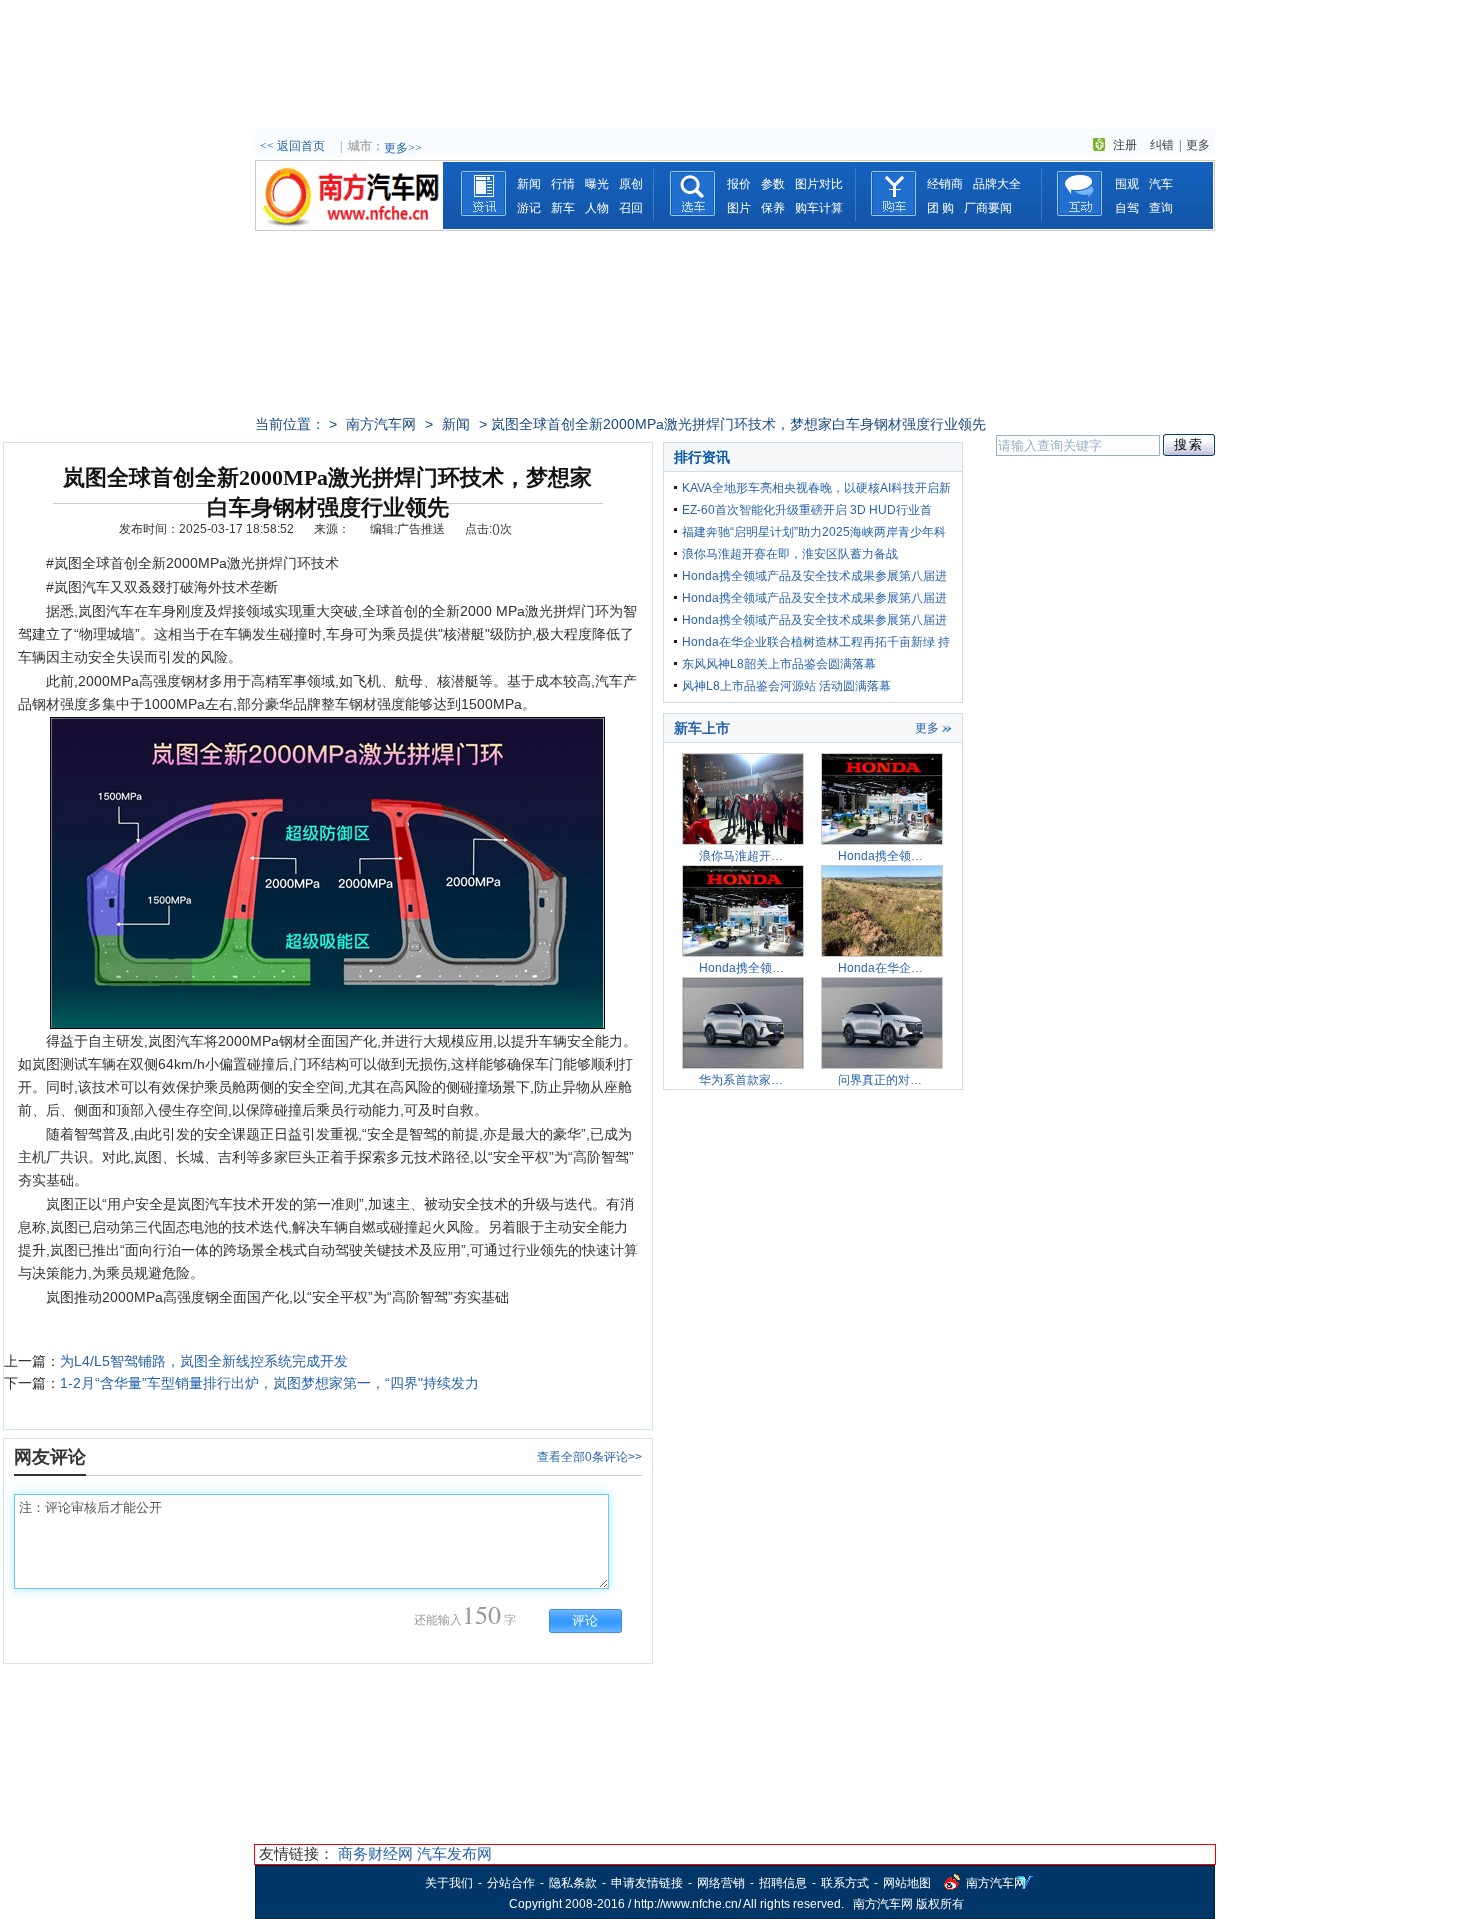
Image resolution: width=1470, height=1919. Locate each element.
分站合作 (511, 1883)
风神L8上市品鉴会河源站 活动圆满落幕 (786, 686)
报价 (739, 184)
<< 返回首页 (292, 146)
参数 (773, 184)
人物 (597, 208)
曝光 (597, 184)
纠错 (1162, 145)
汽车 (1161, 184)
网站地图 (907, 1883)
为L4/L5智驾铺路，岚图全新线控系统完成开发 (204, 1361)
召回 (631, 208)
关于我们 (449, 1883)
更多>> (403, 148)
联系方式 (845, 1883)
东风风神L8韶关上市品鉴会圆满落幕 (779, 664)
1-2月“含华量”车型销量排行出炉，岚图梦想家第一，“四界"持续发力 (269, 1383)
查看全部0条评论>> (589, 1457)
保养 (773, 208)
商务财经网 (375, 1853)
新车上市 (702, 728)
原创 (631, 184)
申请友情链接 (647, 1883)
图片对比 (819, 184)
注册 (1125, 145)
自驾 (1127, 208)
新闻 (529, 184)
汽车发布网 (454, 1853)
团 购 (940, 208)
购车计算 (819, 208)
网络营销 (721, 1883)
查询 (1161, 208)
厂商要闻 (988, 208)
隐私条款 (573, 1883)
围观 (1127, 184)
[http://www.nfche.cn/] (349, 225)
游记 (529, 208)
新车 (563, 208)
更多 (1198, 145)
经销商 (945, 184)
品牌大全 (997, 184)
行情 (563, 184)
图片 (739, 208)
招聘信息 (783, 1883)
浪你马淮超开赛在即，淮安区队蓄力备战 (790, 554)
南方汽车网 (381, 424)
